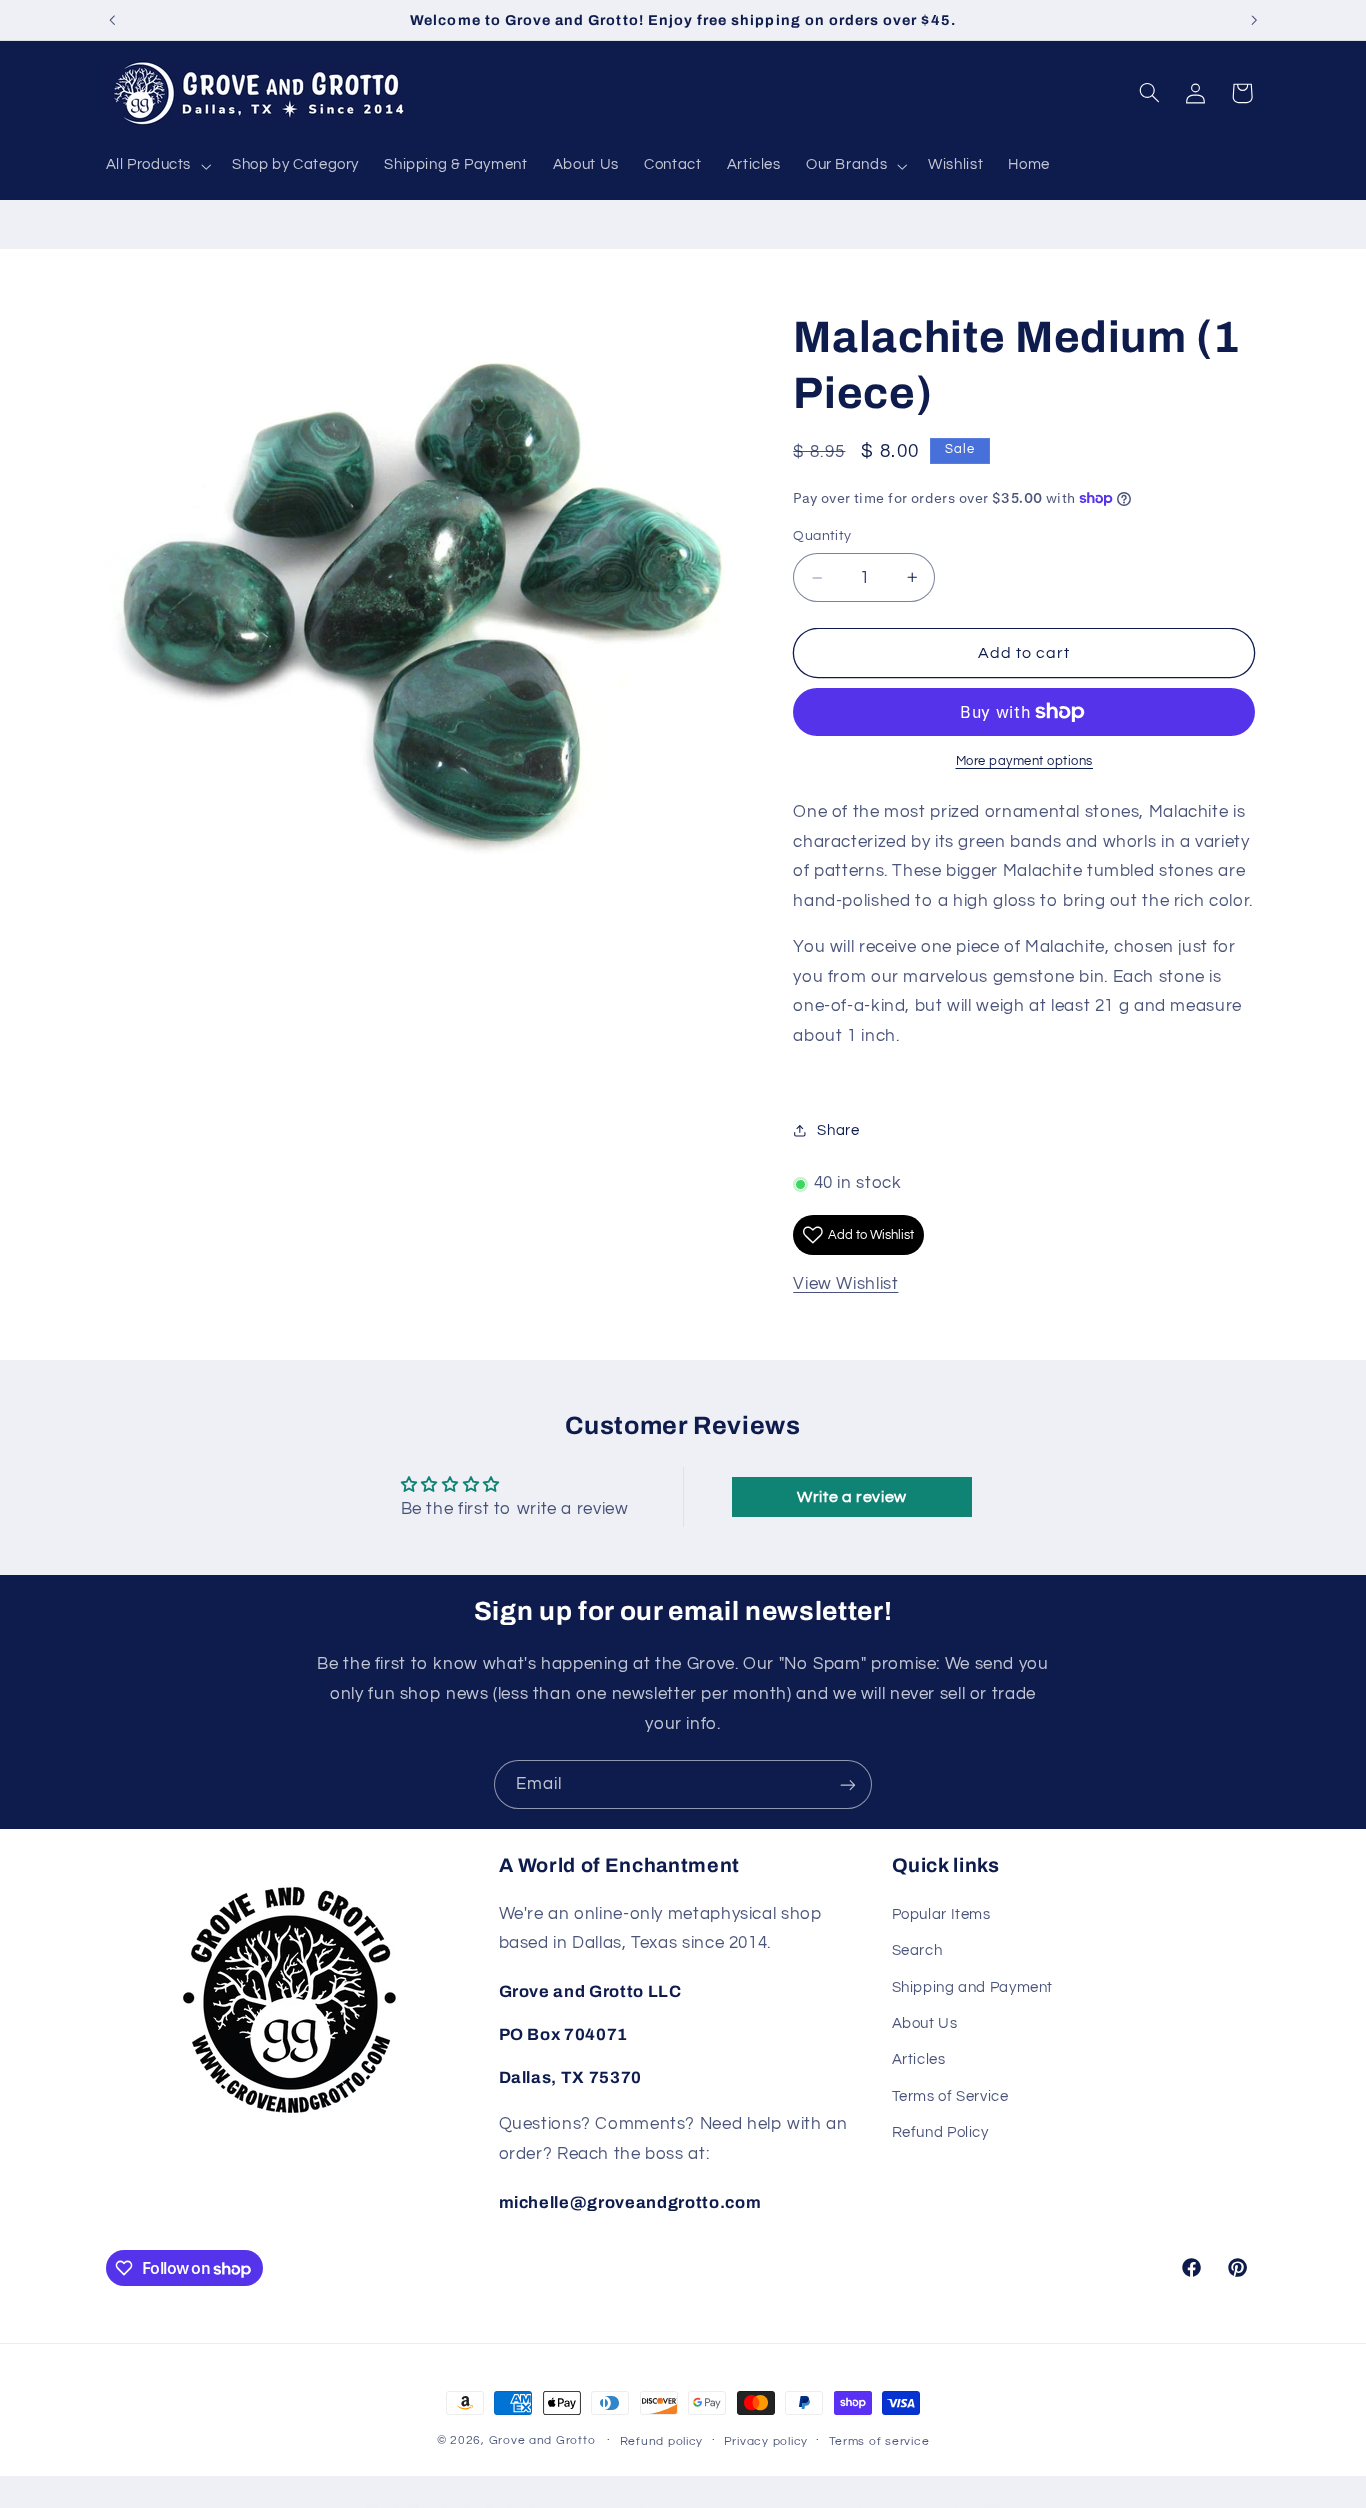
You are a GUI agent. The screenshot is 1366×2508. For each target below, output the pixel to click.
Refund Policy (940, 2132)
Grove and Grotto (542, 2440)
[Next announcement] (1254, 20)
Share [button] (838, 1130)
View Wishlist (845, 1285)
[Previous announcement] (112, 20)
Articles (919, 2059)
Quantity (822, 537)
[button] (156, 166)
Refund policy (662, 2441)
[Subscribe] (848, 1784)
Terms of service (879, 2441)
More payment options (1025, 761)
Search (917, 1950)
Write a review (852, 1497)
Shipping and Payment (973, 1987)
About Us (925, 2023)
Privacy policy (766, 2441)
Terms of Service (950, 2096)
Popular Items (941, 1914)
